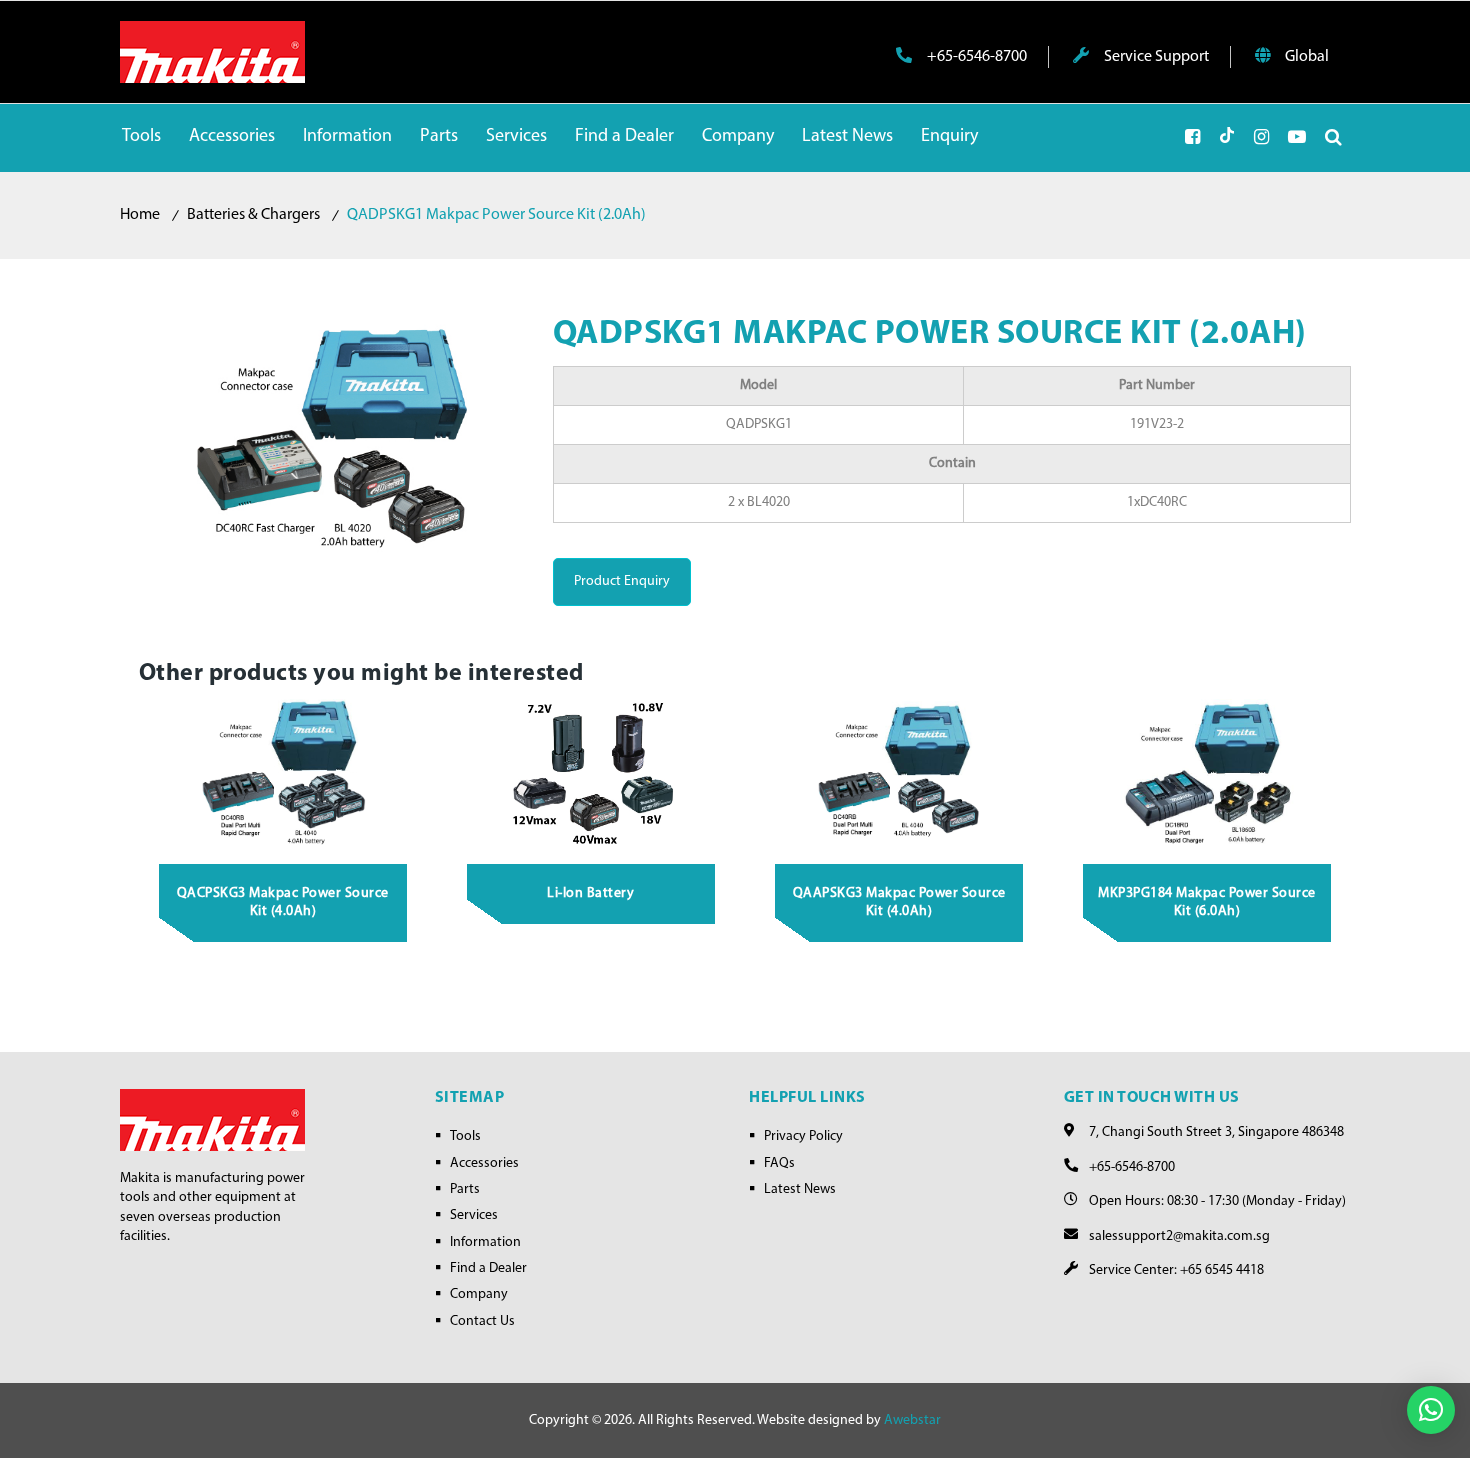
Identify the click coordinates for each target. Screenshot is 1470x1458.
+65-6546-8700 (975, 57)
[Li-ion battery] (592, 774)
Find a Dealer (488, 1268)
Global (1305, 57)
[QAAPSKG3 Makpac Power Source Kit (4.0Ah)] (900, 774)
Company (479, 1294)
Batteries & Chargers (253, 215)
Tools (465, 1136)
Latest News (800, 1189)
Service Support (1155, 57)
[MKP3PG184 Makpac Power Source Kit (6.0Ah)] (1208, 774)
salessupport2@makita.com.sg (1179, 1236)
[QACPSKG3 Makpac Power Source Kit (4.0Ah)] (284, 774)
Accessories (484, 1163)
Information (485, 1242)
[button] (1431, 1410)
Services (474, 1215)
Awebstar (912, 1420)
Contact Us (482, 1321)
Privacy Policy (803, 1136)
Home (140, 215)
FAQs (779, 1163)
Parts (465, 1189)
